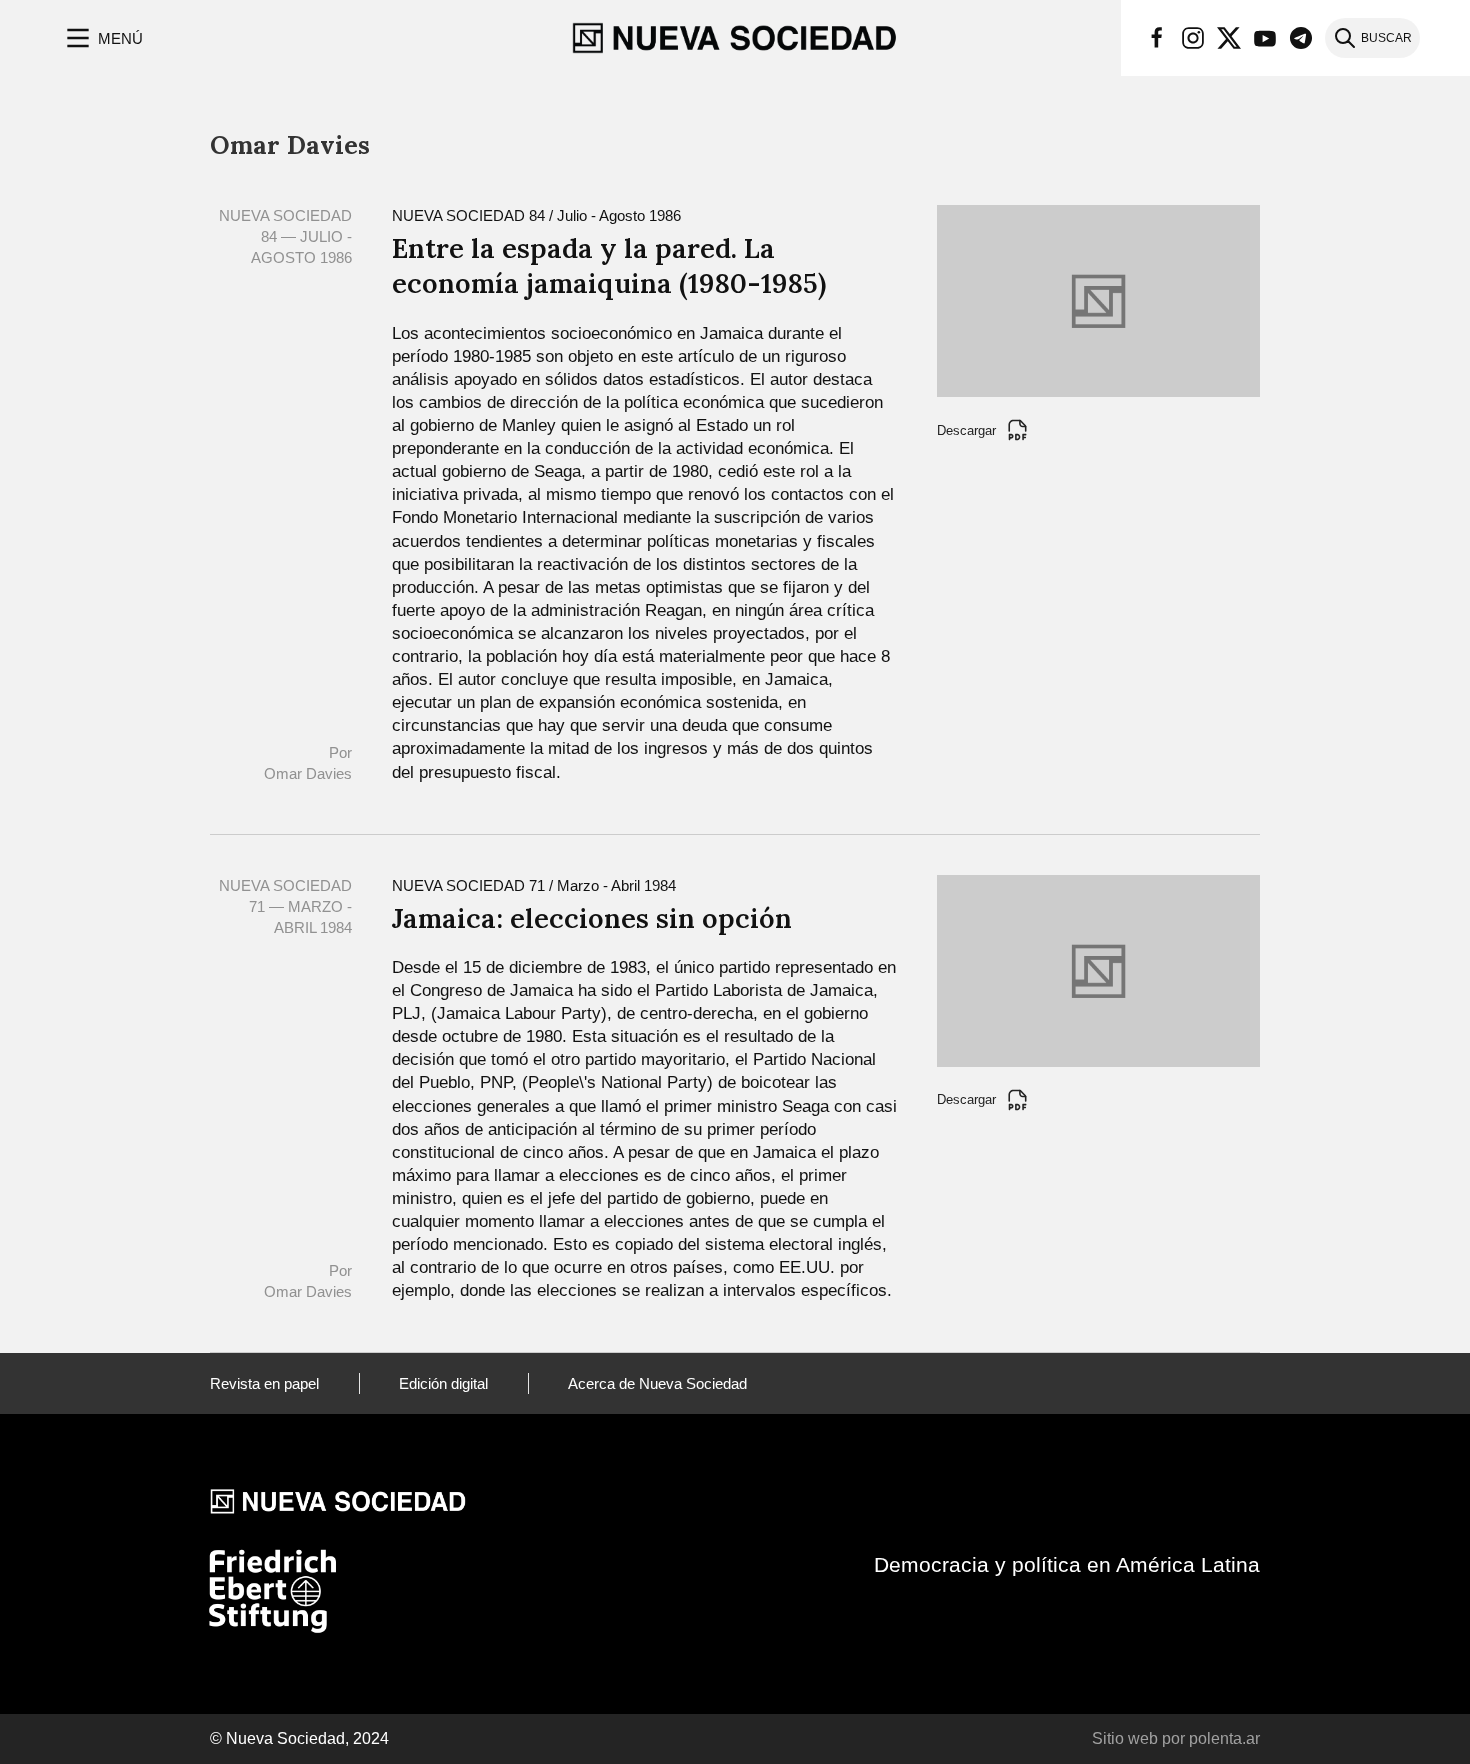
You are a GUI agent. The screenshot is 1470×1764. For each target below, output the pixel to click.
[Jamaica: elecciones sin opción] (1098, 969)
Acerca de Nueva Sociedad (657, 1383)
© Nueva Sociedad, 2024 (299, 1738)
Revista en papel (264, 1383)
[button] (102, 38)
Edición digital (443, 1383)
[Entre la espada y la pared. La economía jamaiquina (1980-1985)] (1098, 299)
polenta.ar (1224, 1738)
